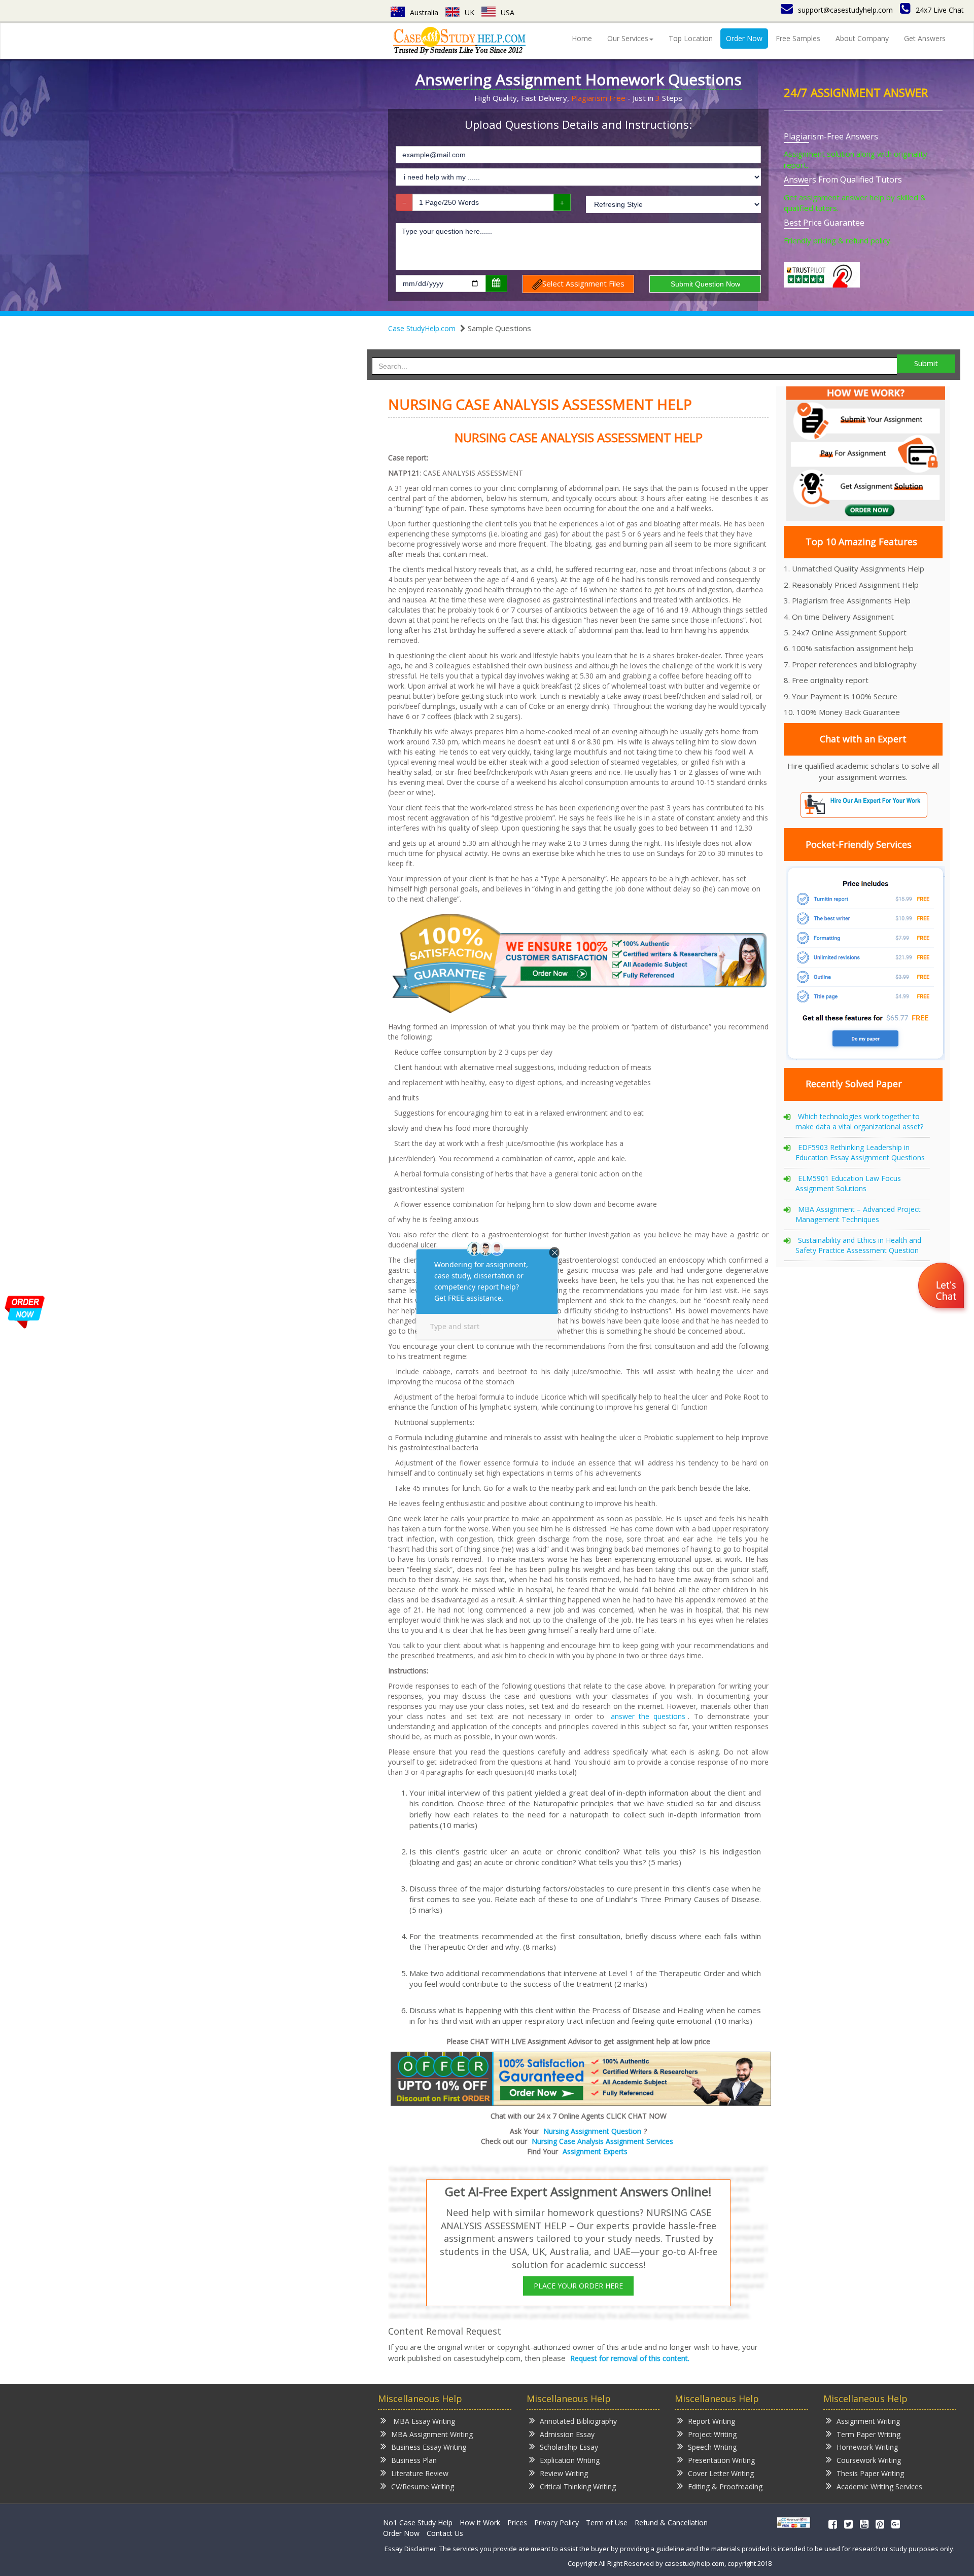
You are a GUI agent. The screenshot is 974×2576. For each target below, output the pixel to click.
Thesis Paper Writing (870, 2473)
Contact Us (445, 2533)
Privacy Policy (556, 2523)
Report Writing (711, 2421)
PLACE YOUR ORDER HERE (578, 2286)
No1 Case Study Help (418, 2523)
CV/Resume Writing (423, 2486)
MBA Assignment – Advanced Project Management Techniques (858, 1214)
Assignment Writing (868, 2421)
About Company (862, 38)
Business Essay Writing (429, 2447)
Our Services (628, 38)
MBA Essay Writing (423, 2421)
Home (582, 38)
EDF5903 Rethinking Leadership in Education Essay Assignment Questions (860, 1152)
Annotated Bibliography (578, 2421)
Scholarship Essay (569, 2447)
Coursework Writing (869, 2460)
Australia (424, 12)
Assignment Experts (595, 2151)
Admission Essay (567, 2434)
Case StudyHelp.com (422, 328)
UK (469, 12)
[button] (942, 1287)
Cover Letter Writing (721, 2473)
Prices (517, 2523)
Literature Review (420, 2473)
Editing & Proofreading (725, 2486)
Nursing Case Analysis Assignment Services (602, 2141)
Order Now (744, 38)
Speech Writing (712, 2447)
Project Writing (712, 2434)
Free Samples (798, 38)
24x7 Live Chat (940, 10)
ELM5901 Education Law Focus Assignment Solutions (848, 1183)
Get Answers (925, 38)
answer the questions (648, 1716)
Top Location (691, 38)
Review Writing (564, 2473)
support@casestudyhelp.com (845, 10)
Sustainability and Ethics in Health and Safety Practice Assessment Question (858, 1245)
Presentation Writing (721, 2460)
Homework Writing (867, 2447)
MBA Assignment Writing (432, 2434)
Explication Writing (570, 2460)
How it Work (480, 2523)
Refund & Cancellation (671, 2523)
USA (508, 12)
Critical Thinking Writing (578, 2486)
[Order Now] (581, 2078)
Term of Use (607, 2523)
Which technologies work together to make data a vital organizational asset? (859, 1121)
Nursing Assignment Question (592, 2131)
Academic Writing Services (879, 2486)
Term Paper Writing (868, 2434)
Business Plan (414, 2460)
